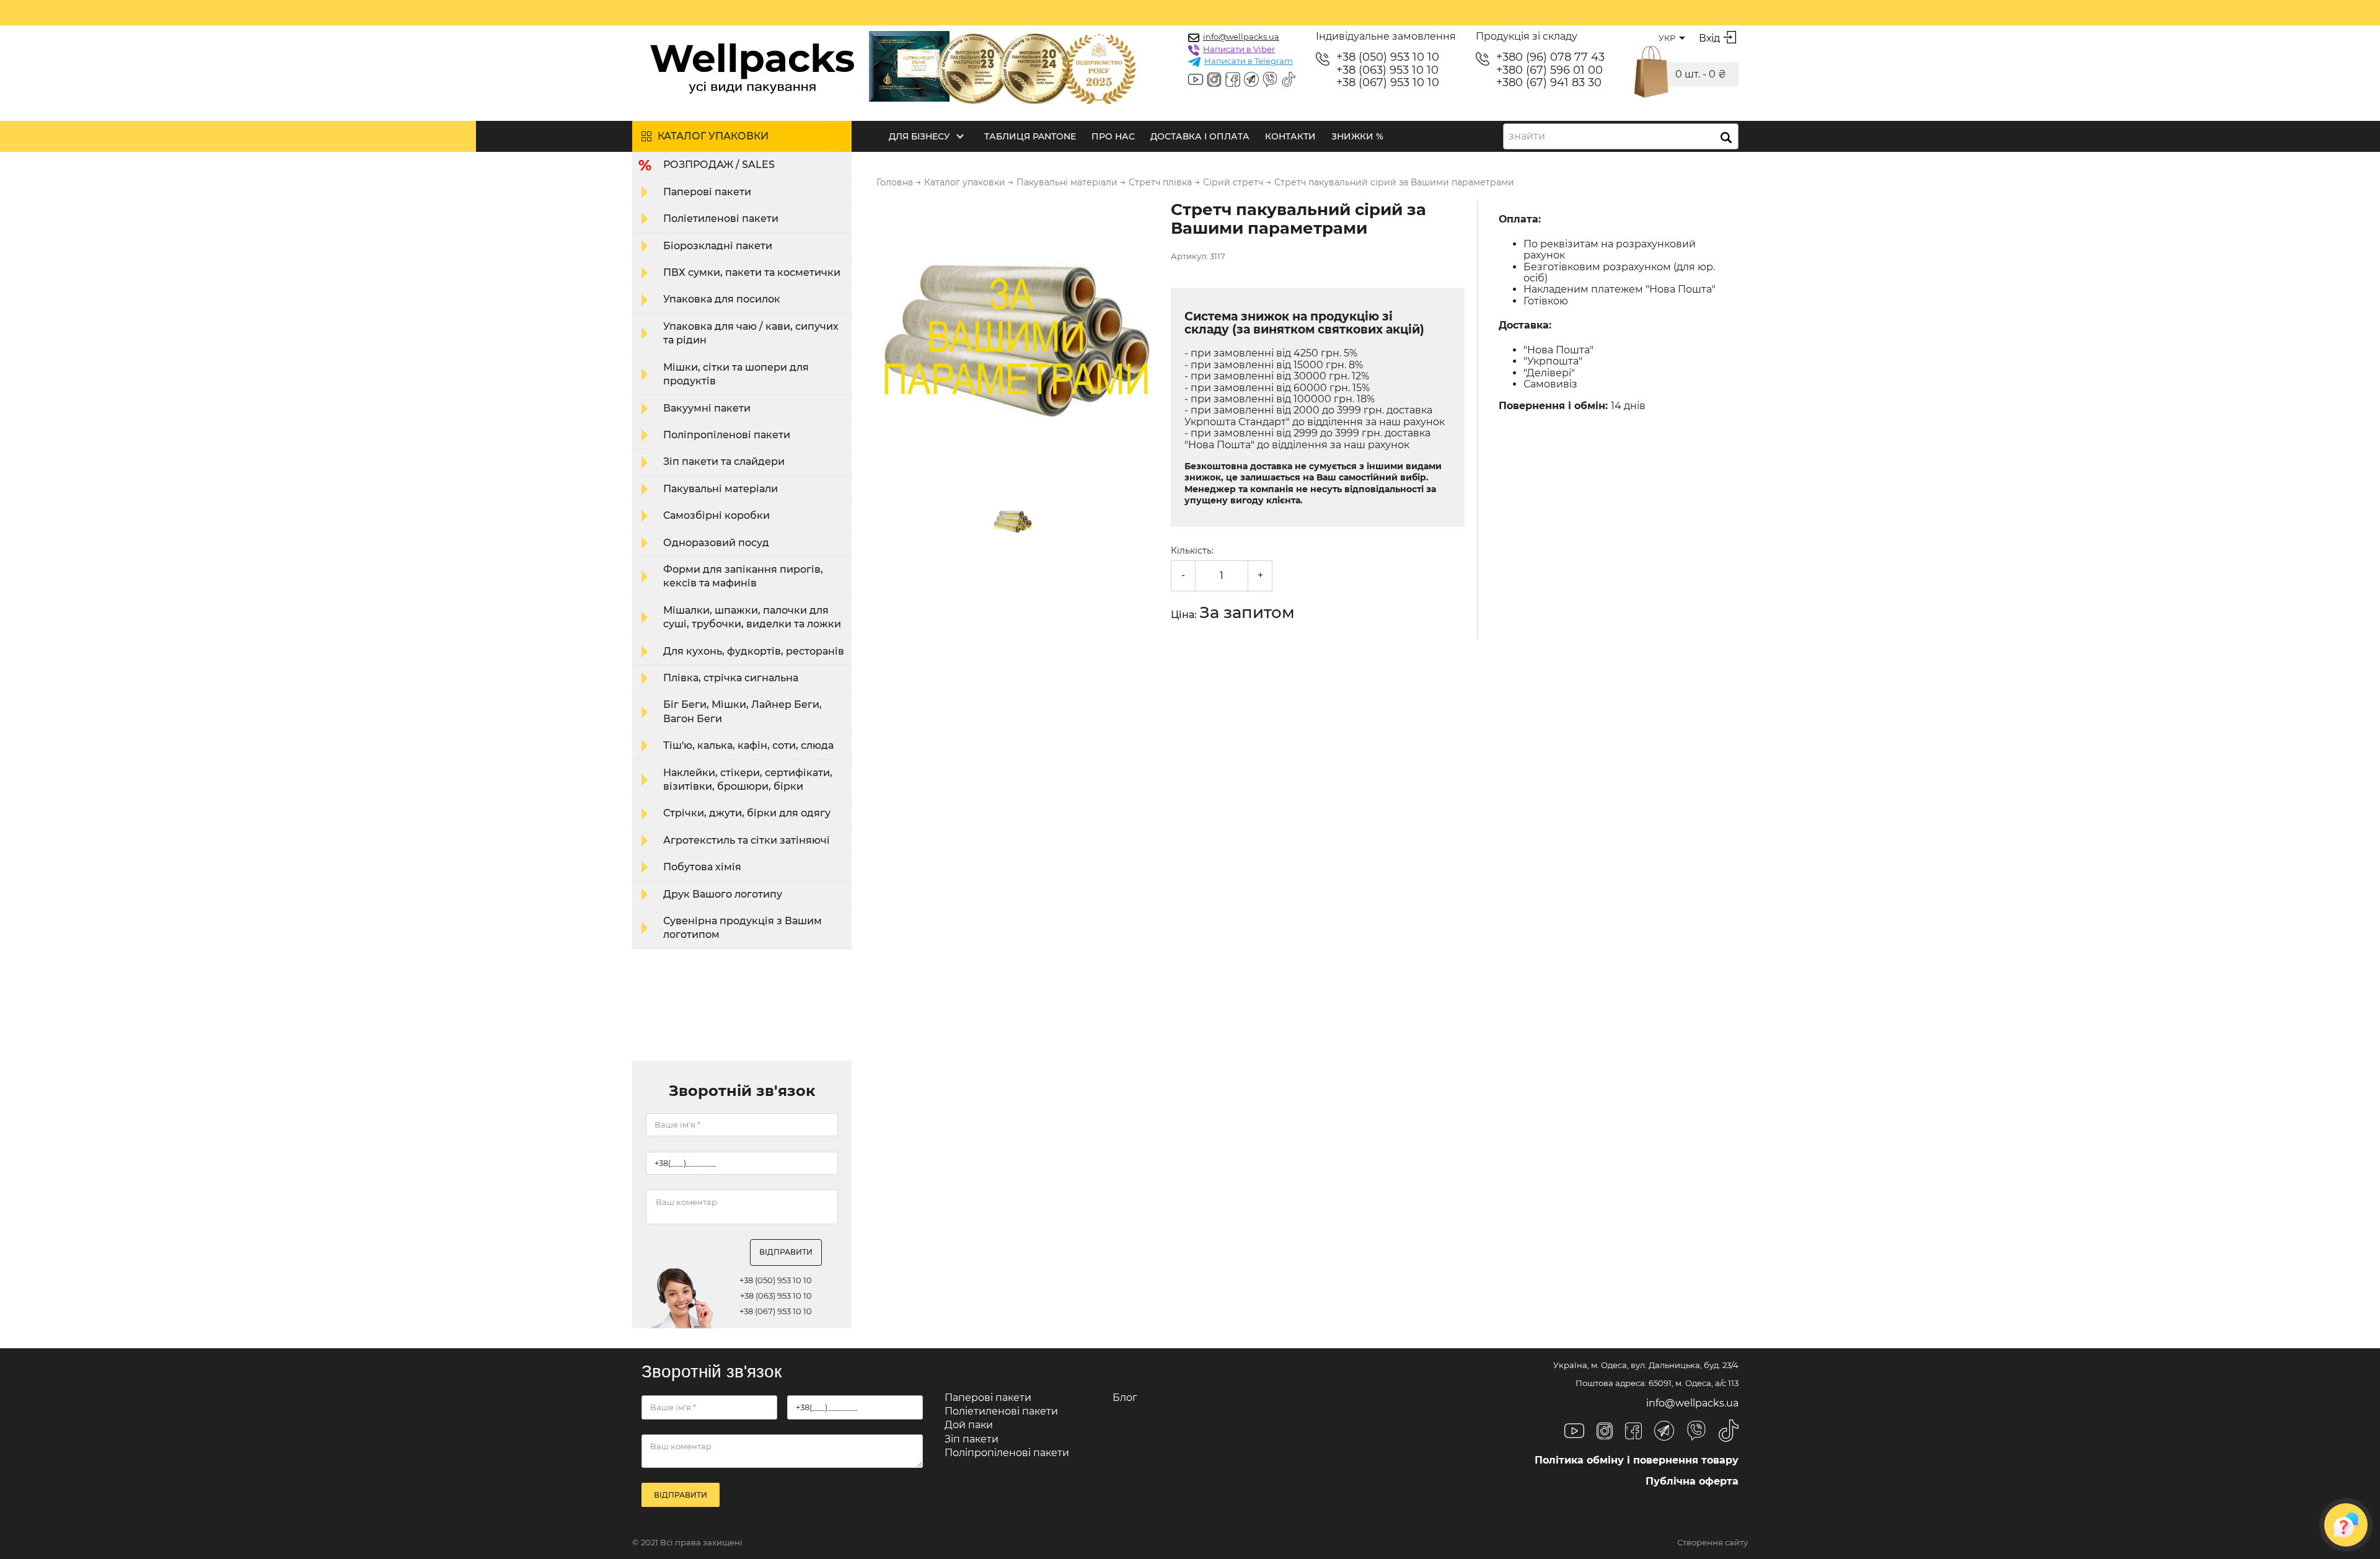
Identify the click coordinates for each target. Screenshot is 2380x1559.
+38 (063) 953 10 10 (1387, 70)
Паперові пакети (707, 192)
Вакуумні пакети (707, 408)
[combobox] (1621, 136)
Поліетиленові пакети (721, 219)
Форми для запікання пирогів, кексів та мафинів (743, 576)
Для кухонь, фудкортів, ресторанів (754, 651)
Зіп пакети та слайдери (724, 462)
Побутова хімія (702, 867)
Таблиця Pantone (1030, 136)
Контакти (1290, 136)
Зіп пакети (972, 1439)
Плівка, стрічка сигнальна (731, 678)
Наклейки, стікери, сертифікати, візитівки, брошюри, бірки (748, 779)
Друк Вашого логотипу (723, 894)
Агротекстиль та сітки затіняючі (747, 840)
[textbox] (1531, 136)
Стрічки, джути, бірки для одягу (747, 813)
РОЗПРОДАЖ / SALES (719, 165)
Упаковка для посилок (722, 299)
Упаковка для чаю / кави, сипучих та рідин (751, 333)
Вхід (1709, 38)
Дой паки (969, 1425)
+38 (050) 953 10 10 (1388, 57)
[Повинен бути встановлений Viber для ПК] (1270, 81)
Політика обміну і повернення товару (1637, 1460)
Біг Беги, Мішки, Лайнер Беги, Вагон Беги (743, 711)
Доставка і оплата (1200, 136)
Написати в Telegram (1249, 61)
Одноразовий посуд (716, 543)
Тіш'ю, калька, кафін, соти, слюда (748, 745)
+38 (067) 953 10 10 (1388, 83)
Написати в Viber (1239, 49)
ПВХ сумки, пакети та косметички (752, 272)
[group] (1016, 342)
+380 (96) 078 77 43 (1550, 57)
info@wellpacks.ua (1241, 37)
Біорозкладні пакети (718, 246)
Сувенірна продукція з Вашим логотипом (743, 928)
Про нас (1113, 136)
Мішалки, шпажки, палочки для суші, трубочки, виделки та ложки (752, 617)
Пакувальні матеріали (721, 489)
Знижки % (1357, 136)
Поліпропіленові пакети (727, 435)
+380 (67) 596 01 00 (1549, 70)
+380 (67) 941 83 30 (1549, 83)
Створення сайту (1712, 1543)
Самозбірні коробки (716, 515)
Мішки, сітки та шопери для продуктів (736, 374)
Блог (1125, 1398)
